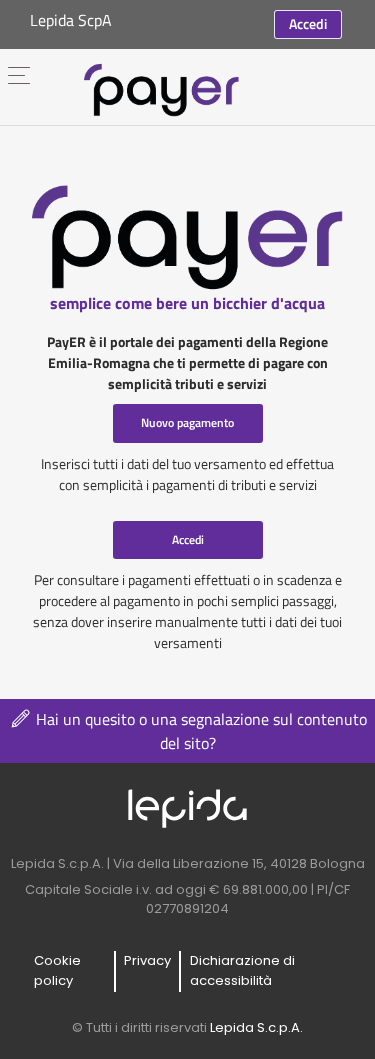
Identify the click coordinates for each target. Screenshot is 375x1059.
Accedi (308, 23)
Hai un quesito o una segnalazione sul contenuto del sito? (199, 731)
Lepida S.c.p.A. (256, 1027)
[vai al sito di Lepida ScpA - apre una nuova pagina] (188, 807)
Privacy (147, 960)
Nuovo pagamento (187, 422)
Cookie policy (57, 970)
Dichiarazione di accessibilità (242, 970)
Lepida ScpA (71, 20)
